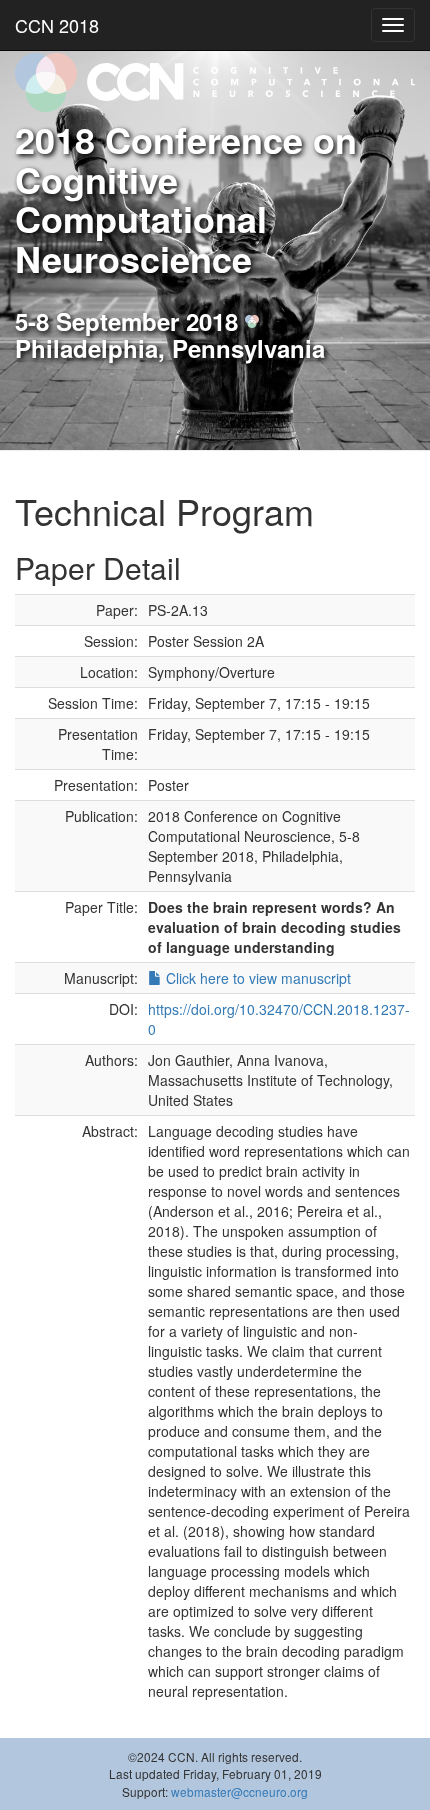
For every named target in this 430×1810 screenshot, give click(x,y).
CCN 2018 (57, 25)
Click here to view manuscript (256, 978)
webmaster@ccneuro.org (239, 1791)
